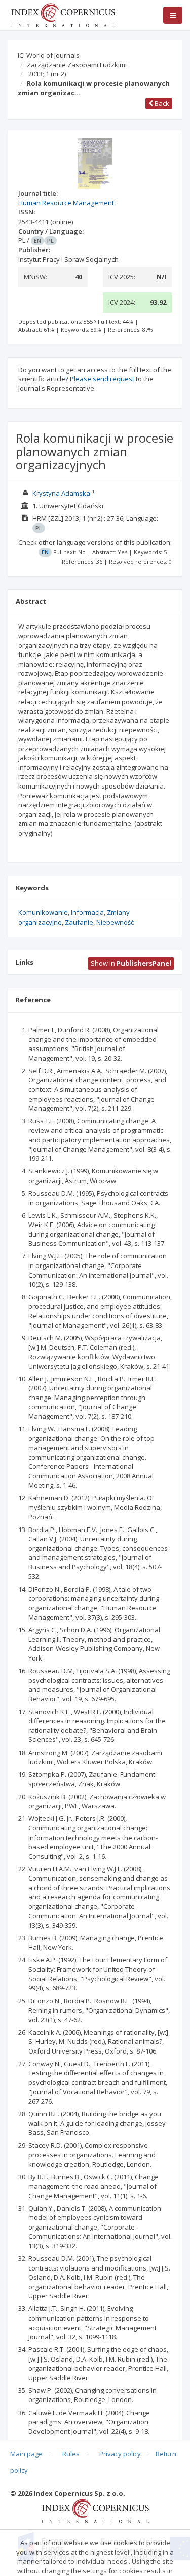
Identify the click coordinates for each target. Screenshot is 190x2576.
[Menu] (173, 15)
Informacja (87, 912)
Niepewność (115, 922)
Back (161, 103)
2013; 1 (47, 74)
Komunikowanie (43, 912)
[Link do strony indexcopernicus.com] (95, 2510)
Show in (131, 963)
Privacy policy (120, 2454)
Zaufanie (79, 922)
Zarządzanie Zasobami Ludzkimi (77, 65)
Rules (71, 2454)
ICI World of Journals (49, 55)
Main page (26, 2454)
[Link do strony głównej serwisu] (63, 14)
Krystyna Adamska (61, 493)
